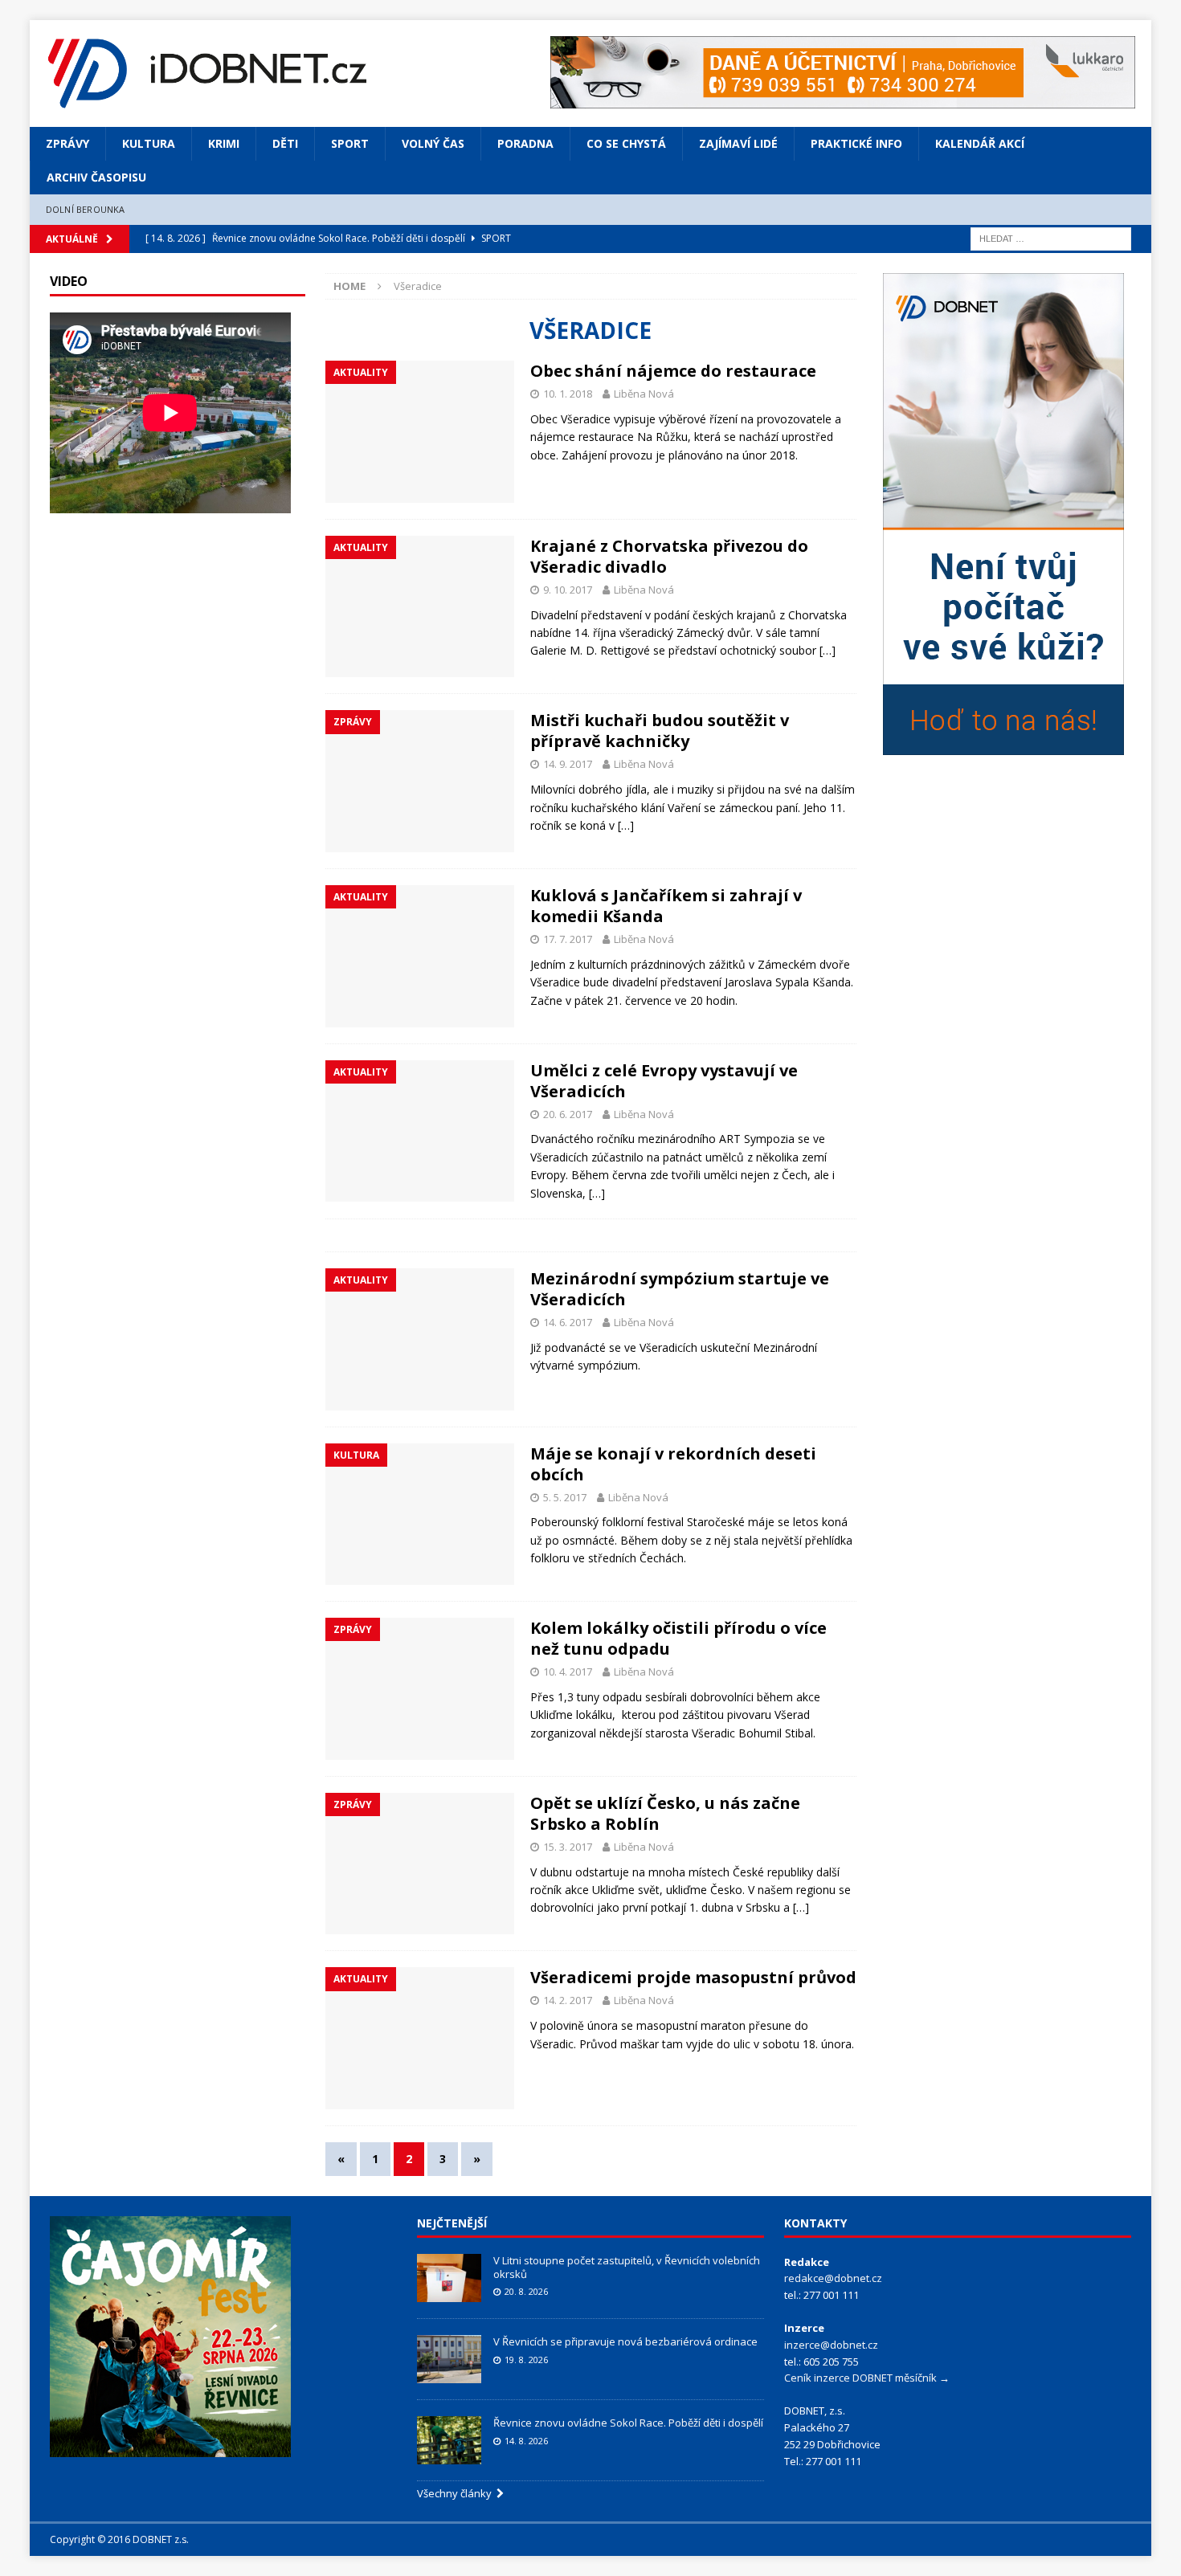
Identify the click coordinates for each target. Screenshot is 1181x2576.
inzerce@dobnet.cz (831, 2345)
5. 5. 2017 (565, 1497)
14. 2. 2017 (568, 2000)
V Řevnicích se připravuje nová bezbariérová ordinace (625, 2341)
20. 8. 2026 (526, 2291)
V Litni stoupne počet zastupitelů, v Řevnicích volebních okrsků (627, 2267)
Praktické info (856, 143)
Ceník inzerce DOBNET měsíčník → (867, 2378)
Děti (285, 143)
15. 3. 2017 (568, 1847)
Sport (350, 143)
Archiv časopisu (96, 177)
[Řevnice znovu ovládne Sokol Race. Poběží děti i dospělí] (449, 2440)
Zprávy (67, 143)
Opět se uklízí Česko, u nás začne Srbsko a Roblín (665, 1813)
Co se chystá (626, 143)
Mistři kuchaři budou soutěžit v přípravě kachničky (660, 731)
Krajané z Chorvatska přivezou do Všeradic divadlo (669, 556)
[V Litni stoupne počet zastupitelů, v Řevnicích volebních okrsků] (449, 2278)
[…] (828, 650)
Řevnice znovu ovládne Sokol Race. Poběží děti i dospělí (628, 2423)
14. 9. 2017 (568, 764)
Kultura (149, 143)
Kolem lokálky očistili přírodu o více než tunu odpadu (678, 1638)
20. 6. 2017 (568, 1114)
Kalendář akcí (980, 143)
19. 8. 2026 (526, 2360)
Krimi (224, 143)
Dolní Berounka (86, 209)
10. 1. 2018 (568, 394)
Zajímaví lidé (738, 143)
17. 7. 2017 (568, 939)
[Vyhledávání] (1051, 237)
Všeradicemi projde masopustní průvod (693, 1977)
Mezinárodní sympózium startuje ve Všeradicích (680, 1289)
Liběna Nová (644, 394)
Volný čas (433, 143)
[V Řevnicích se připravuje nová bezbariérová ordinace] (449, 2359)
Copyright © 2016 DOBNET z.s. (119, 2539)
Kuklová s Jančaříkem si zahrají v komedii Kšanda (666, 906)
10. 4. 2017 (568, 1672)
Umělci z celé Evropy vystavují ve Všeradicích (664, 1081)
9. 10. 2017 (568, 590)
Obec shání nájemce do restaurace (673, 371)
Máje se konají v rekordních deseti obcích (673, 1464)
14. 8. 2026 (526, 2441)
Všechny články (457, 2493)
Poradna (525, 143)
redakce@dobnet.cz (833, 2278)
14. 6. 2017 (568, 1322)
